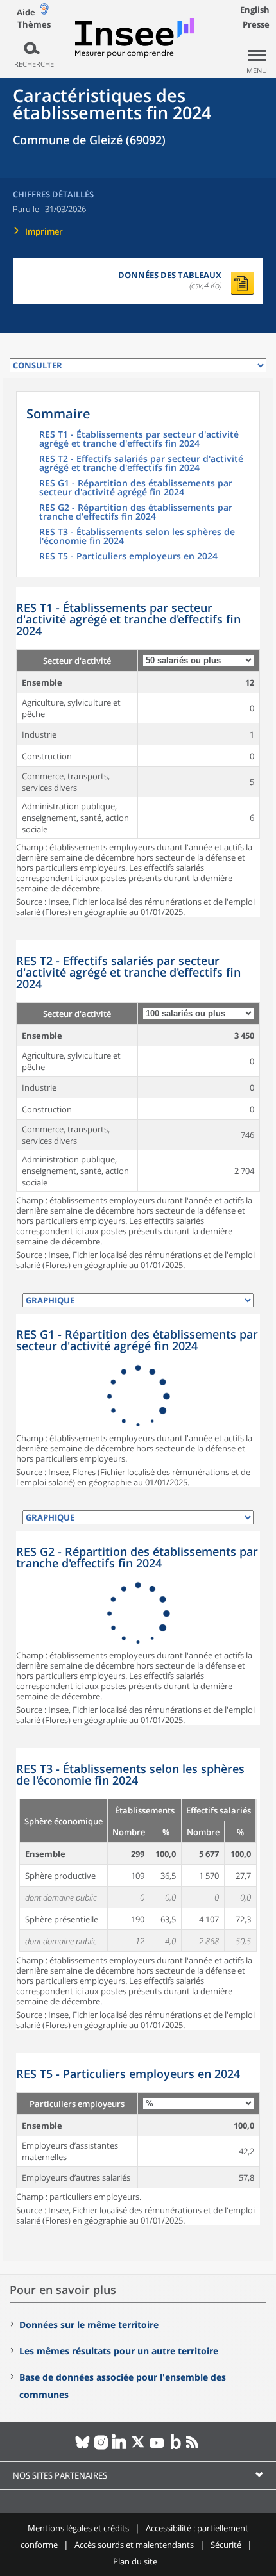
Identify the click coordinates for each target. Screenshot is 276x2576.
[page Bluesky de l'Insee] (82, 2447)
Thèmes (34, 25)
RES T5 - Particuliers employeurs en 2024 (128, 557)
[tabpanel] (138, 752)
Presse (256, 24)
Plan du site (135, 2561)
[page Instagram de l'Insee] (101, 2447)
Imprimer (44, 231)
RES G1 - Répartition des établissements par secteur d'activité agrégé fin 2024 (136, 488)
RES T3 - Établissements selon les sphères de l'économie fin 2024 (137, 537)
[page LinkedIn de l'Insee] (120, 2447)
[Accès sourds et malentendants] (44, 12)
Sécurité (226, 2545)
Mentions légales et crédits (78, 2528)
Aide (26, 12)
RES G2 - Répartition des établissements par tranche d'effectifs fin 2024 (136, 513)
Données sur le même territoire (89, 2324)
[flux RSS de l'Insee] (194, 2447)
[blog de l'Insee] (176, 2447)
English (255, 10)
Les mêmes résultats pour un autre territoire (119, 2351)
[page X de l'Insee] (138, 2447)
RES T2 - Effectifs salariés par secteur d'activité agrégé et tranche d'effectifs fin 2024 (141, 464)
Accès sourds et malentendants (134, 2545)
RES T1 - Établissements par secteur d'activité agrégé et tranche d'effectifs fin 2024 (139, 440)
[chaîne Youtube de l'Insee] (157, 2447)
